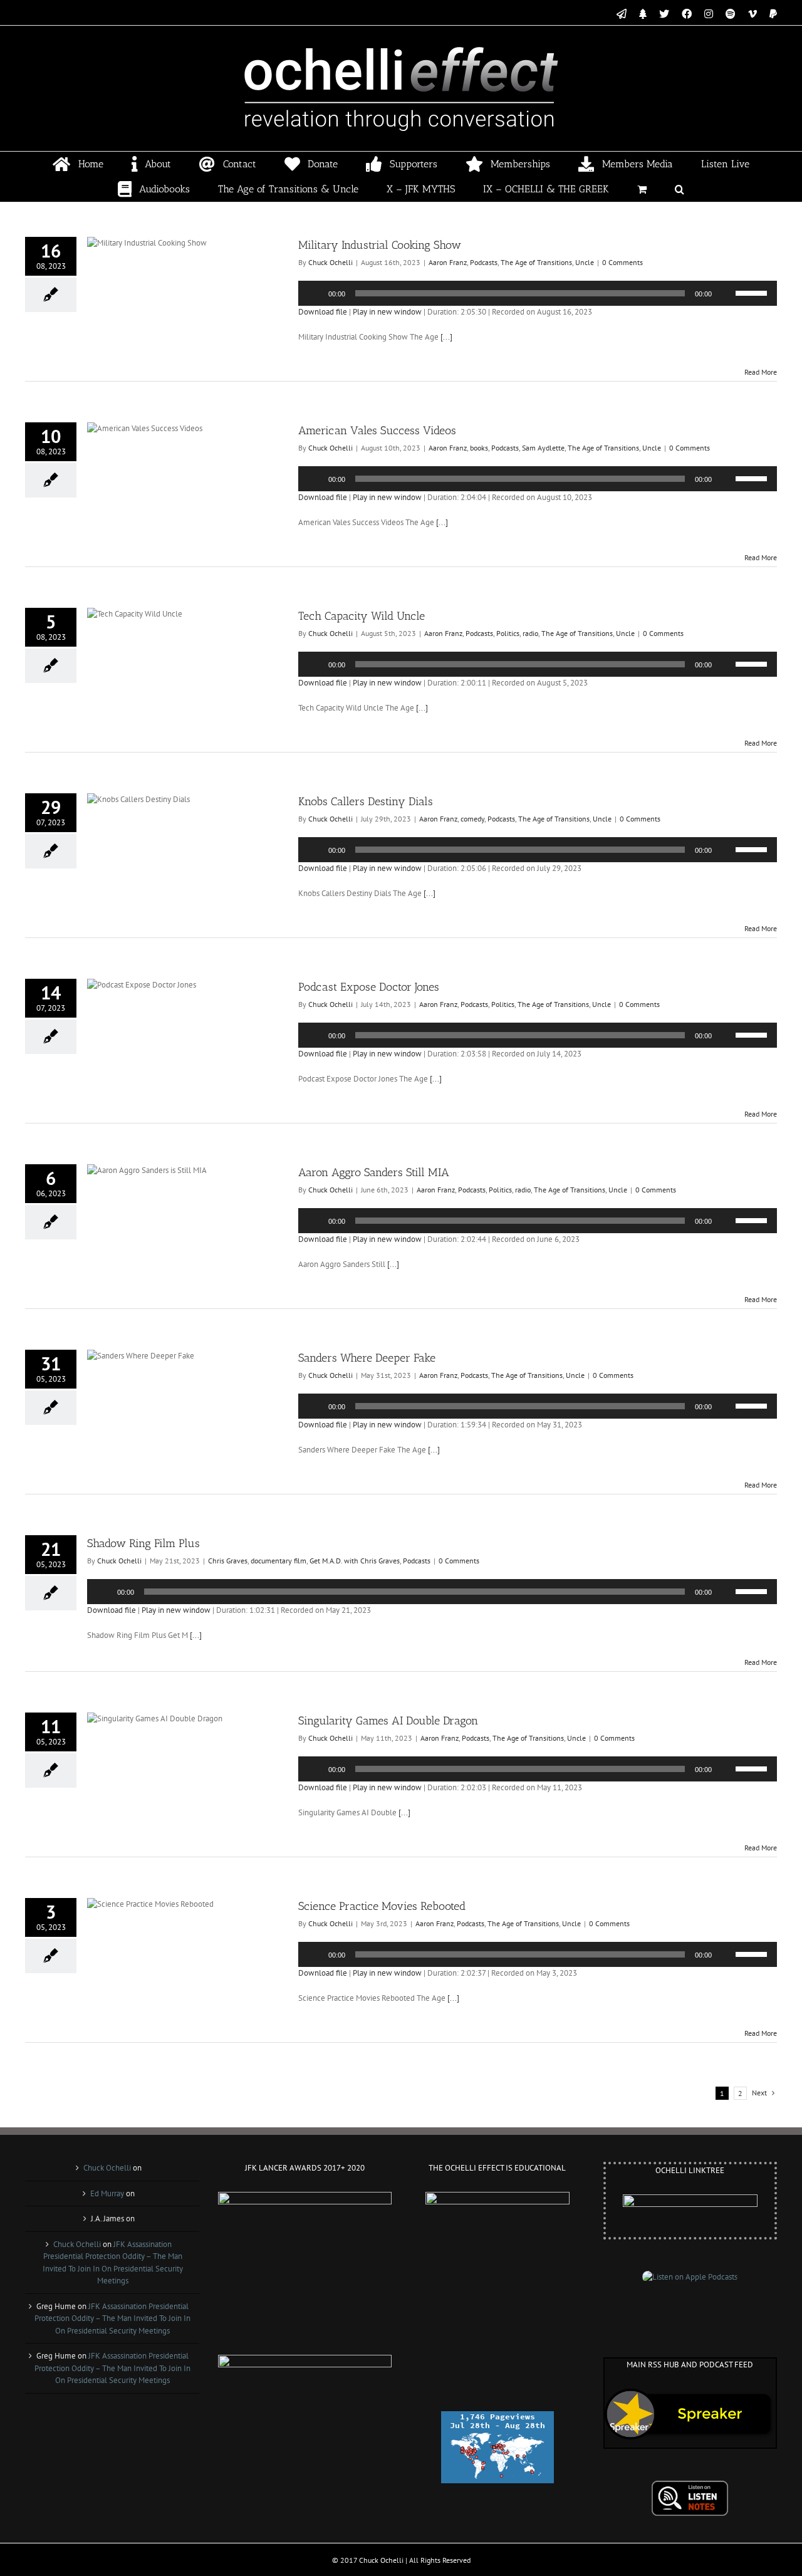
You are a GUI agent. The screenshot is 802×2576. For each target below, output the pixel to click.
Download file (323, 312)
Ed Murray (107, 2193)
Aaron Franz (448, 262)
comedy (472, 819)
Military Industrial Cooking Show (380, 245)
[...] (446, 337)
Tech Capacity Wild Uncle (362, 616)
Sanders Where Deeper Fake (367, 1358)
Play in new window (387, 312)
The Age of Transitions (536, 262)
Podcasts (484, 262)
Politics (508, 633)
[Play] (315, 293)
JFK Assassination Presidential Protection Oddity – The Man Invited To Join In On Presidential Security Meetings (112, 2318)
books (479, 448)
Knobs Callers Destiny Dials (366, 801)
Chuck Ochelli (331, 262)
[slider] (753, 292)
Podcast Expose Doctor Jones (369, 987)
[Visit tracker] (497, 2417)
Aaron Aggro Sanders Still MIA (374, 1172)
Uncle (585, 262)
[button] (680, 189)
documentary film (279, 1561)
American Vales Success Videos (377, 430)
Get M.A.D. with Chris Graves (355, 1561)
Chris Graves (228, 1561)
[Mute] (726, 293)
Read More (761, 372)
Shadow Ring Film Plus (143, 1543)
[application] (538, 293)
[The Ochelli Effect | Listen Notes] (690, 2486)
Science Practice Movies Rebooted (382, 1906)
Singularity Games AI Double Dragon (388, 1721)
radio (530, 633)
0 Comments (622, 262)
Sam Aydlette (543, 448)
